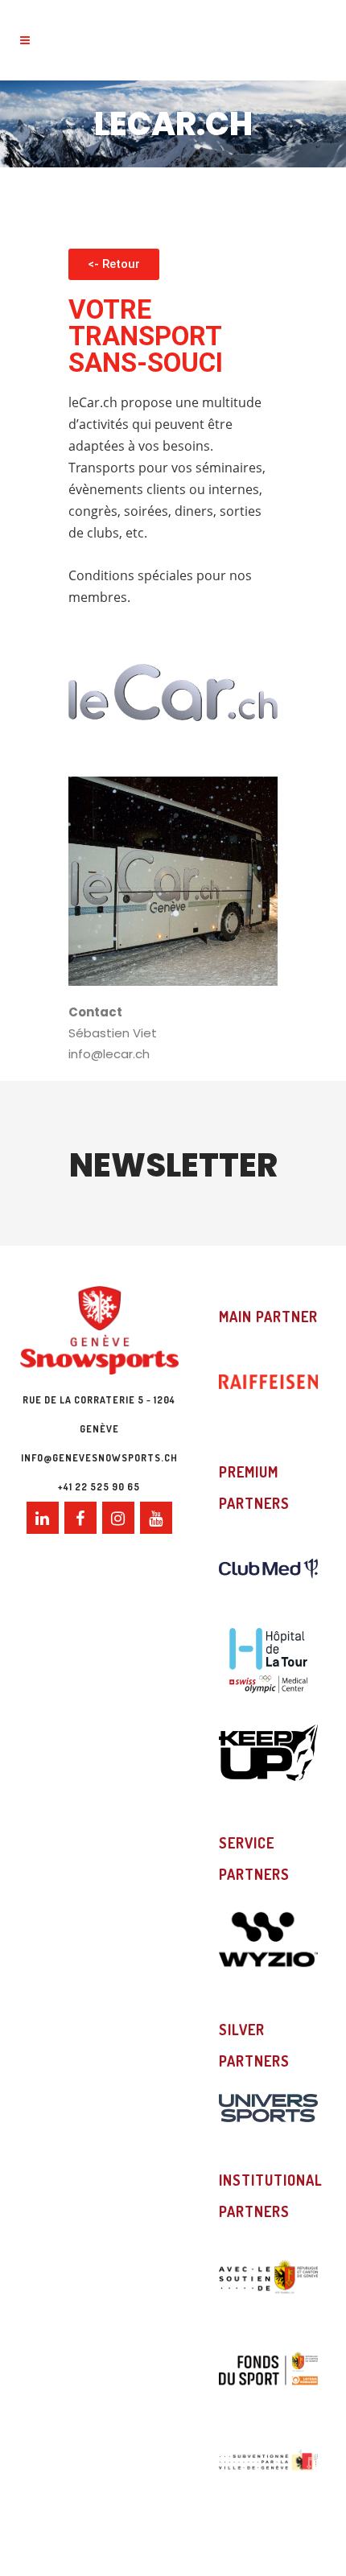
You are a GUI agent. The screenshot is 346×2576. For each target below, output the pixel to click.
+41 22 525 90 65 (99, 1487)
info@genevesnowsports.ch (99, 1458)
